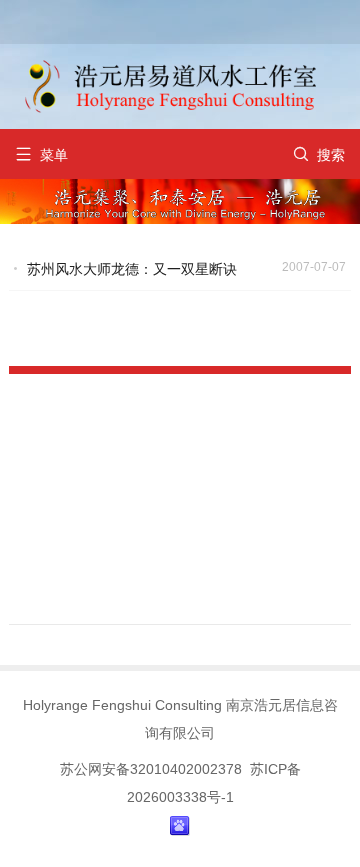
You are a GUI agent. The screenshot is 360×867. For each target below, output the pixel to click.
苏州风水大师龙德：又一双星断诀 (132, 269)
